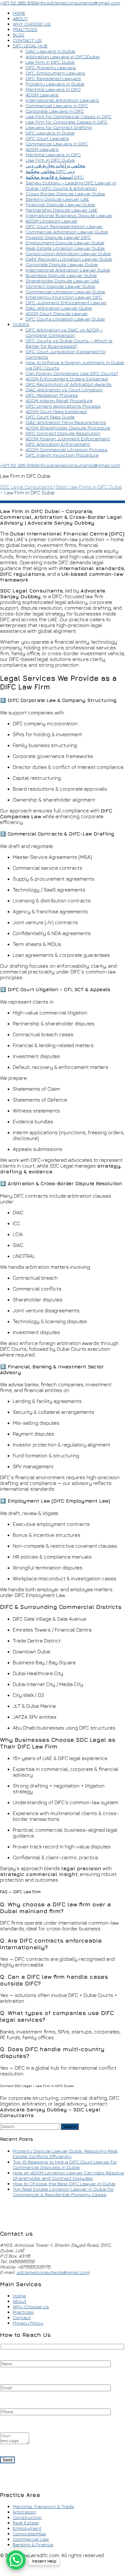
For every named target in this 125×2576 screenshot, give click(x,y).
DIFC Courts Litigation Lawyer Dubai (65, 319)
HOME (19, 13)
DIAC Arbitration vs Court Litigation (64, 390)
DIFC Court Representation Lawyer (64, 226)
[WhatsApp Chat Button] (16, 2560)
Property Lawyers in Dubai (55, 84)
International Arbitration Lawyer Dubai (68, 270)
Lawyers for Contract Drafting (59, 127)
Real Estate (26, 2523)
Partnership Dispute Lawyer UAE (62, 210)
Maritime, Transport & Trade (43, 2506)
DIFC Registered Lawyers (53, 78)
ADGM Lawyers (42, 95)
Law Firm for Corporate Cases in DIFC (67, 122)
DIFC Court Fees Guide (50, 417)
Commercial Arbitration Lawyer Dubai (67, 232)
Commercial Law (31, 2539)
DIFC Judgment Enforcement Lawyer (66, 302)
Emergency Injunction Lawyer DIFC (64, 297)
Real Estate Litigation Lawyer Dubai (65, 248)
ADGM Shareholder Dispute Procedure (68, 428)
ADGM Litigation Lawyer (52, 221)
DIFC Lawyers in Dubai (50, 133)
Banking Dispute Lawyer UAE (57, 199)
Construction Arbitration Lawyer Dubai (68, 253)
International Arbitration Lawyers (62, 100)
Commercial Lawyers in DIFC (57, 106)
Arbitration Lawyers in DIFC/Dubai (63, 57)
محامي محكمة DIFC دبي (50, 171)
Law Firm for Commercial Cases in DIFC (69, 116)
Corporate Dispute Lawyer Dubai (62, 264)
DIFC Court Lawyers (47, 138)
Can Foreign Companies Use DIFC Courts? (72, 373)
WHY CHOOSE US (32, 24)
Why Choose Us (31, 2307)
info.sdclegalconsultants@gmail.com (79, 3)
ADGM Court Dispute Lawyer (57, 313)
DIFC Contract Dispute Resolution (63, 433)
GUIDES (21, 324)
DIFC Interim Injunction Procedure (62, 455)
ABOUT (20, 18)
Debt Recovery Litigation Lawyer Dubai (69, 259)
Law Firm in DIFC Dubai (50, 62)
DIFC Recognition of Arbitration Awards (69, 384)
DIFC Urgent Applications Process (63, 406)
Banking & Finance (33, 2544)
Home (19, 2296)
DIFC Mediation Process (52, 395)
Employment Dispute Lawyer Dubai (65, 243)
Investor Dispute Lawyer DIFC (58, 237)
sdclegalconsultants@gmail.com (53, 2272)
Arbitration (25, 2512)
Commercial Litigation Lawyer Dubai (65, 292)
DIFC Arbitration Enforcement (58, 444)
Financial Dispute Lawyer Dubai (60, 204)
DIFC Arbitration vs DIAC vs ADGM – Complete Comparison (64, 332)
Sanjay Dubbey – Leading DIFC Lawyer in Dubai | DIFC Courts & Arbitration (71, 185)
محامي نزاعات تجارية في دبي (55, 165)
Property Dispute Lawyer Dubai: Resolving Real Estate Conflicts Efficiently (65, 2154)
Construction (27, 2517)
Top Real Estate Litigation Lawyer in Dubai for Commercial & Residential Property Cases (63, 2192)
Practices (23, 2312)
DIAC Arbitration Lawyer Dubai (59, 308)
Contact (22, 2317)
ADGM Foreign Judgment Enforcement (68, 439)
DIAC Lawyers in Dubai (50, 51)
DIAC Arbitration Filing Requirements (66, 422)
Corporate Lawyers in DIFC (55, 111)
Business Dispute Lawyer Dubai (61, 275)
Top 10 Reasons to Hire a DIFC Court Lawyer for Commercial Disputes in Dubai (65, 2164)
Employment (27, 2528)
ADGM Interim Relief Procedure (59, 400)
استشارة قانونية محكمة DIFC (55, 177)
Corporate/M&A (29, 2534)
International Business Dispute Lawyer (69, 215)
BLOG (19, 35)
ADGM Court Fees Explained (56, 411)
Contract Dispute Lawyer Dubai (60, 286)
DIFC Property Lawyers (51, 67)
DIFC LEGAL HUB (30, 46)
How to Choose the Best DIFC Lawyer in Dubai (64, 2184)
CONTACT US (27, 40)
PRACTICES (25, 29)
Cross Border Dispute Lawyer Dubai (65, 194)
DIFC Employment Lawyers (55, 73)
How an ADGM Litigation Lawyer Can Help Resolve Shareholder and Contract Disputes (68, 2175)
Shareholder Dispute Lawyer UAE (63, 281)
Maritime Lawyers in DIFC (53, 89)
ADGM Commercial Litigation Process (67, 449)
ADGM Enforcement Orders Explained (67, 379)
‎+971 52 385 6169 (19, 3)
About (20, 2301)
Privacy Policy (28, 2323)
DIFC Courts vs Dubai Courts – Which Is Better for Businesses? (69, 343)
